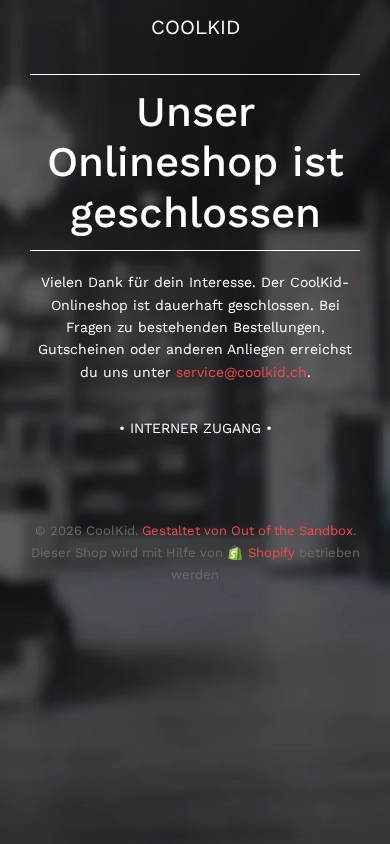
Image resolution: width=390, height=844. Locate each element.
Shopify (271, 552)
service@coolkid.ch (241, 372)
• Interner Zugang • (195, 428)
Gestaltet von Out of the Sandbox (247, 530)
